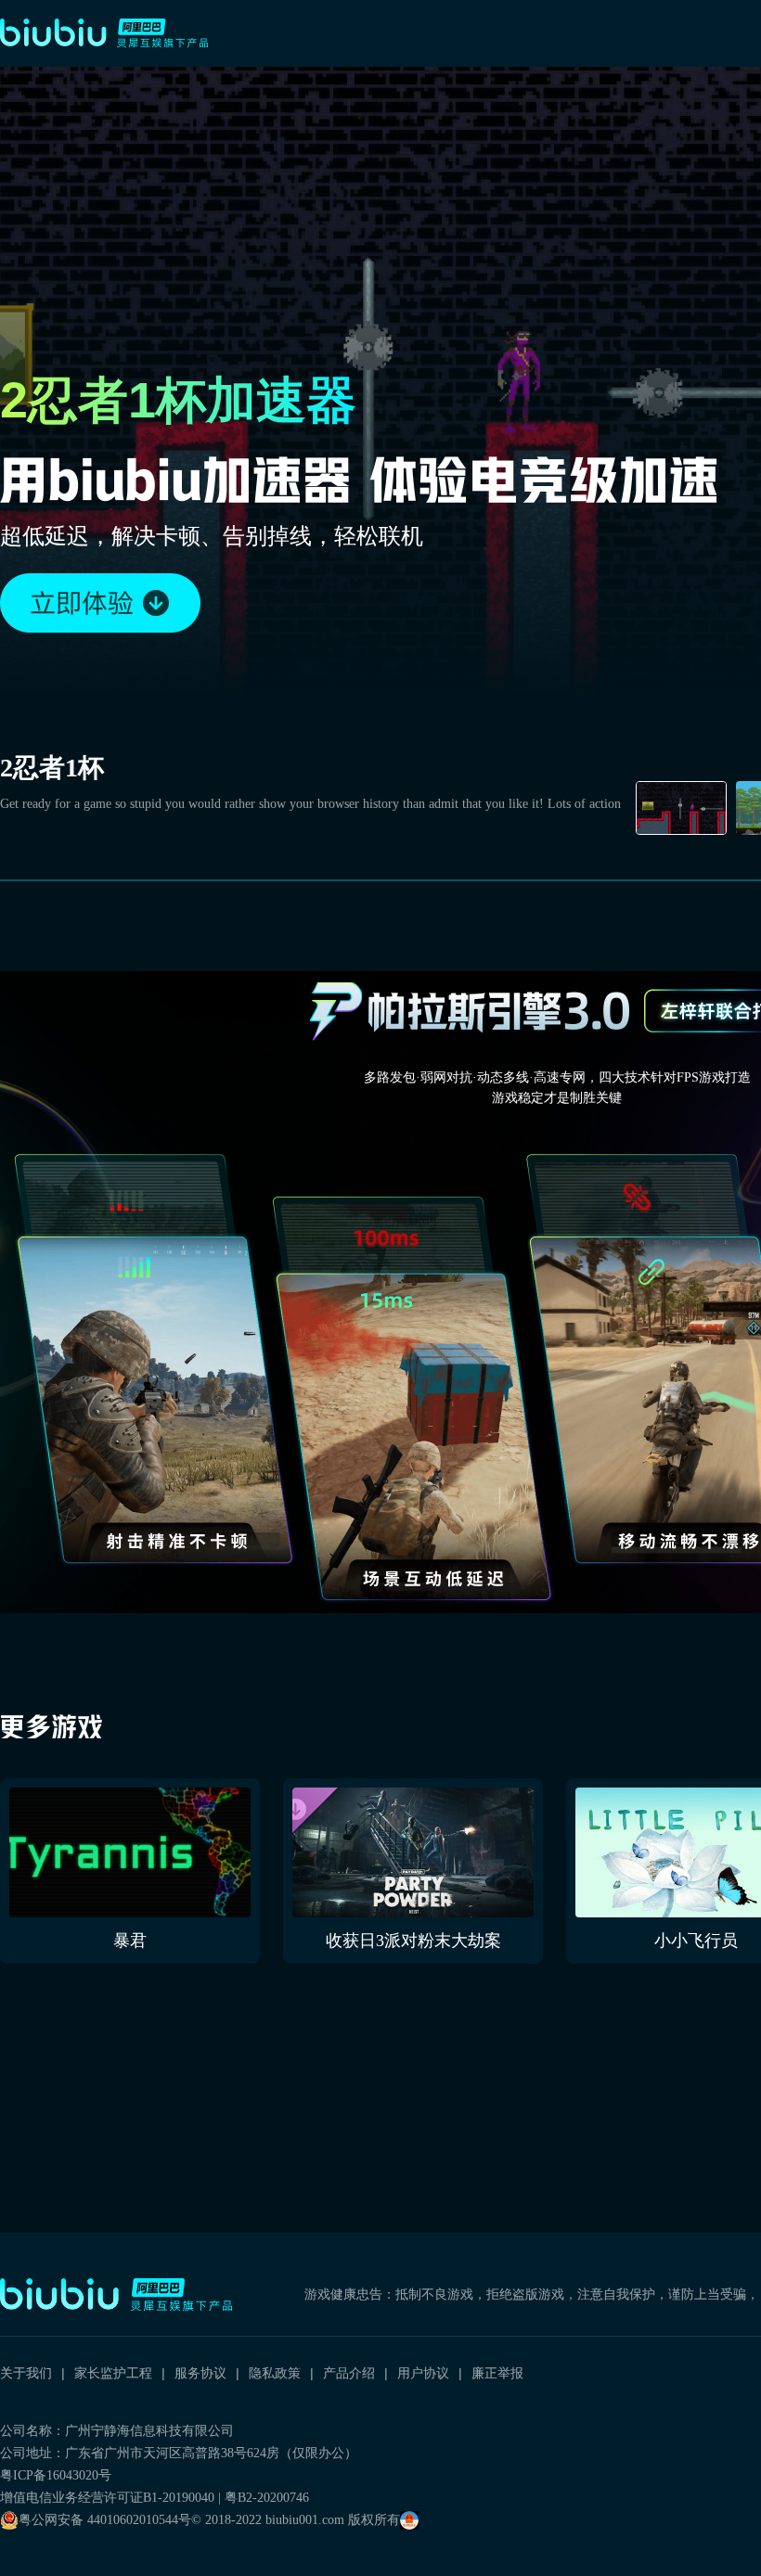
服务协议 (200, 2373)
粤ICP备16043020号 (56, 2475)
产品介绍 (349, 2373)
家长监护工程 (113, 2373)
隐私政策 (275, 2373)
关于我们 (26, 2373)
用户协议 (423, 2373)
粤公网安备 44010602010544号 (105, 2520)
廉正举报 (497, 2373)
